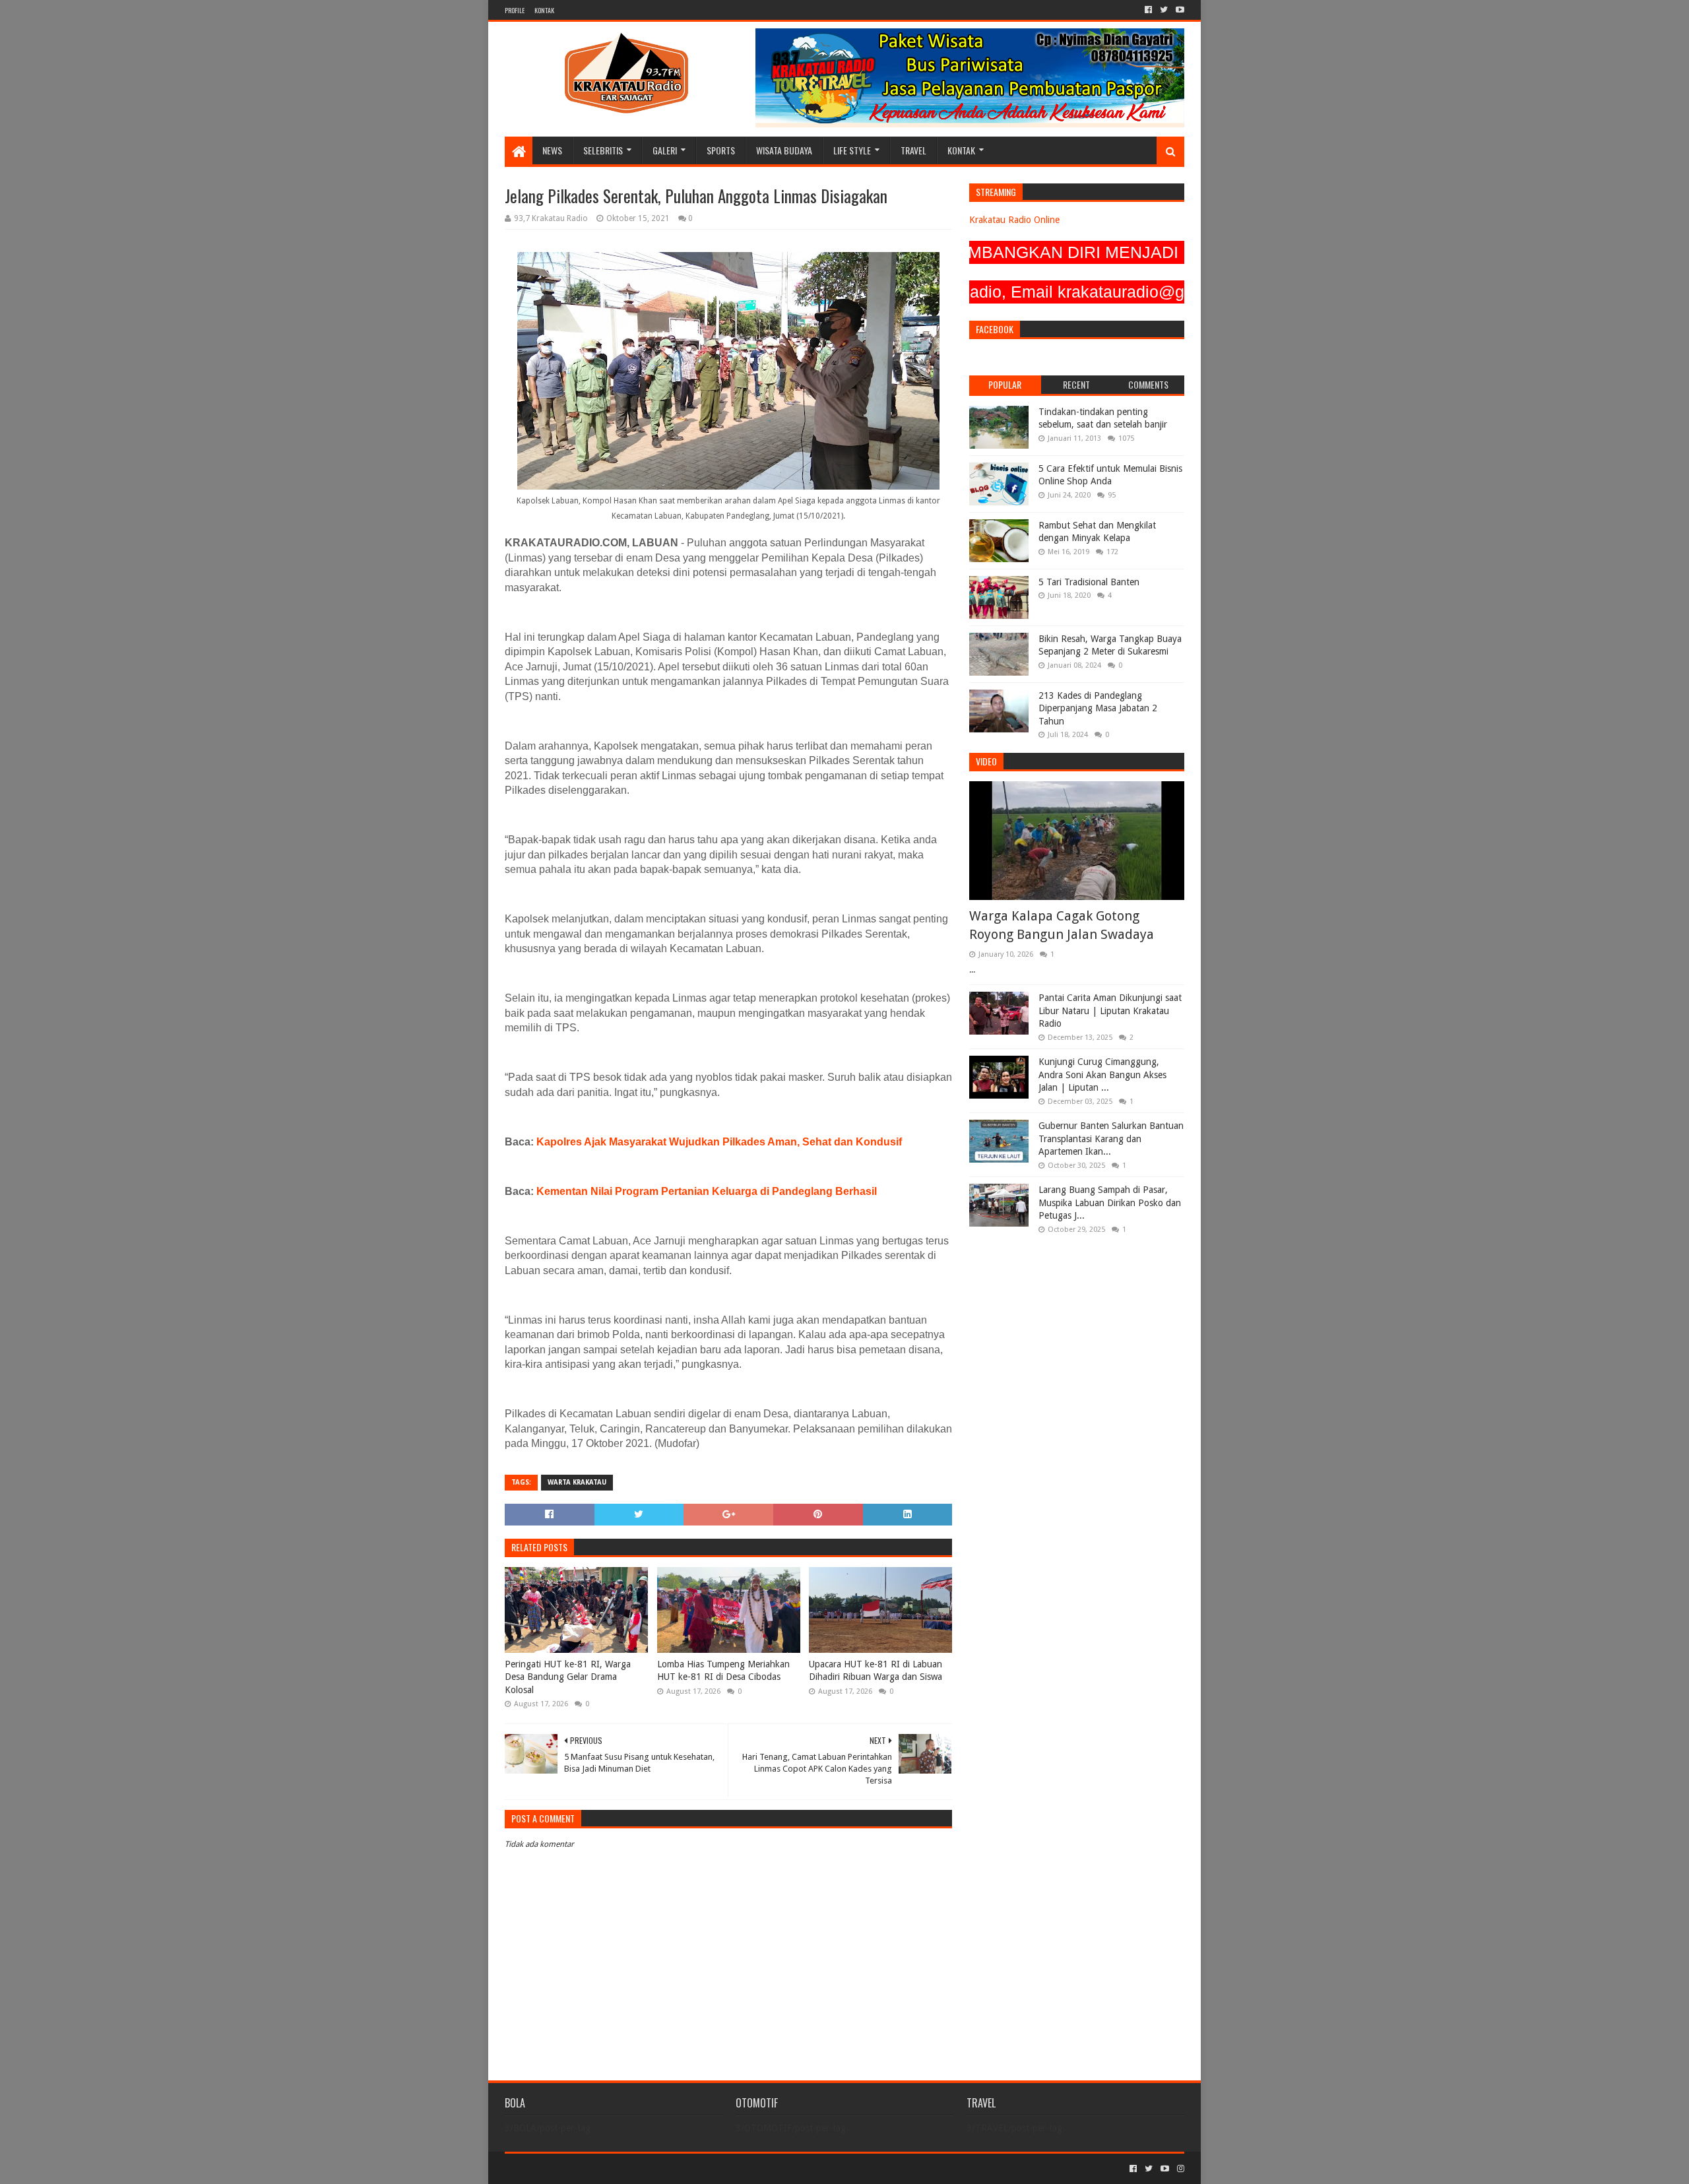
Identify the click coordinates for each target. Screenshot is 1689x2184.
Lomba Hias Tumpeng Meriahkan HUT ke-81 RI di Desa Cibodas (723, 1671)
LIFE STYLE (852, 150)
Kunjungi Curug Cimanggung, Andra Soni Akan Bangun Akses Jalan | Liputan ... (1102, 1075)
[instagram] (1179, 2169)
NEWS (552, 150)
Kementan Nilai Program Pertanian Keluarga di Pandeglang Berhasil (707, 1191)
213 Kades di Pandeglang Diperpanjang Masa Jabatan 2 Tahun (1098, 708)
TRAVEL (913, 150)
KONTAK (544, 10)
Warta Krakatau (577, 1482)
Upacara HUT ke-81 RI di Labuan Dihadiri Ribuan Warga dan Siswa (876, 1671)
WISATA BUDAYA (784, 150)
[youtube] (1179, 10)
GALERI (665, 150)
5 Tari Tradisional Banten (1089, 582)
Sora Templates (578, 2168)
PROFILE (515, 10)
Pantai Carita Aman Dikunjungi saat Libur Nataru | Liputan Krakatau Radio (1110, 1011)
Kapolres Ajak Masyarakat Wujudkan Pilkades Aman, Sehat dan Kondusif (719, 1142)
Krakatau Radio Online (1014, 220)
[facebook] (1148, 10)
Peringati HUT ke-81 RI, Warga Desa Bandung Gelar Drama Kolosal (568, 1677)
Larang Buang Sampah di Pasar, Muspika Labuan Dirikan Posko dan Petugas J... (1110, 1203)
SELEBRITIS (603, 150)
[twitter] (1164, 10)
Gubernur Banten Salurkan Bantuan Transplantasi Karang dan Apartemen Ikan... (1111, 1139)
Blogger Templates (654, 2168)
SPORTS (721, 150)
